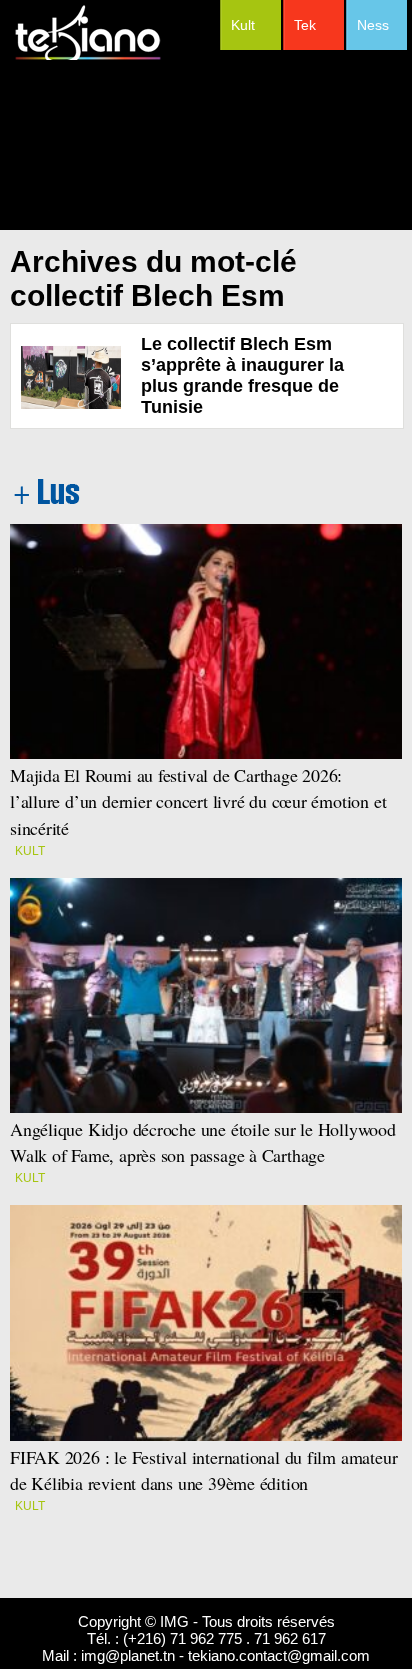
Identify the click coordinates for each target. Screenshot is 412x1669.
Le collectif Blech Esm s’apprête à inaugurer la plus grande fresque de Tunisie (242, 375)
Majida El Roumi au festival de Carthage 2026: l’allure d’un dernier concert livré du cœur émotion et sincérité (198, 801)
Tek (305, 25)
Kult (243, 25)
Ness (373, 25)
